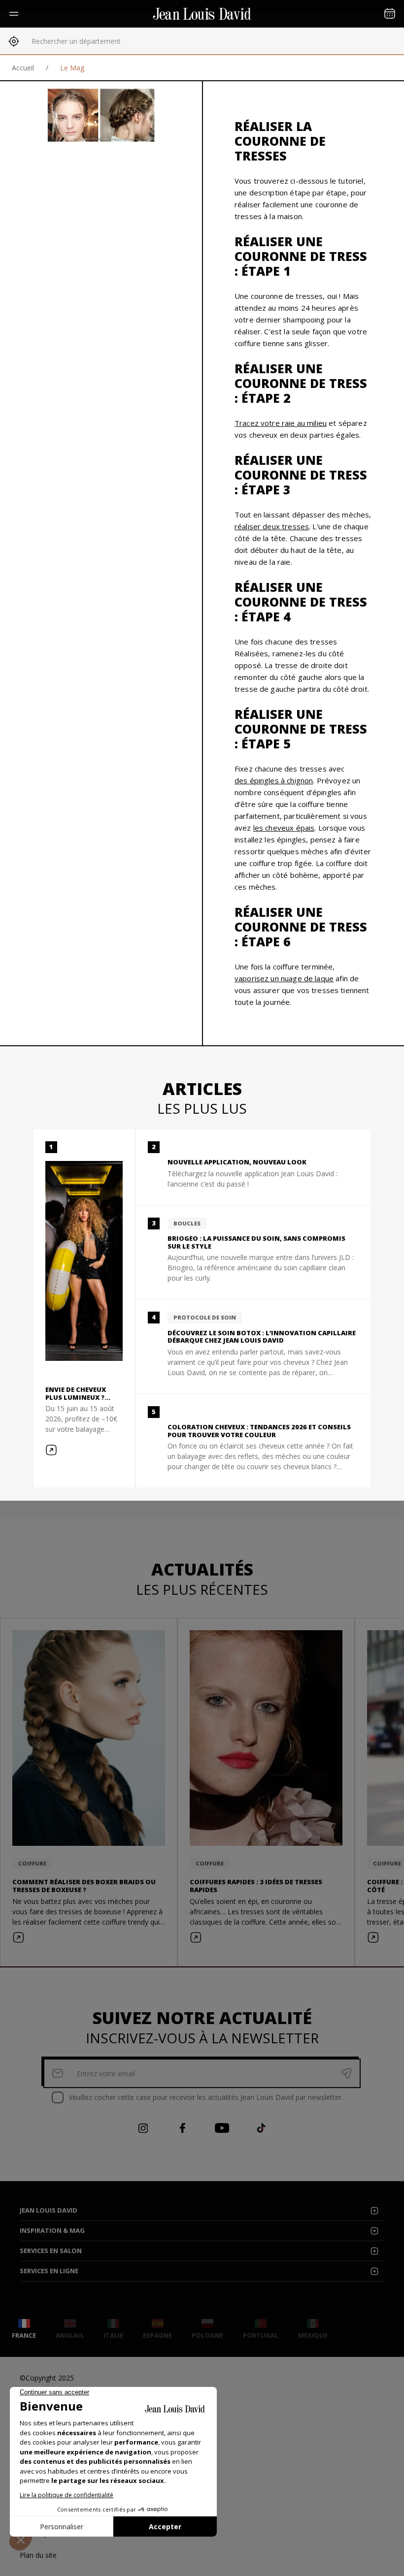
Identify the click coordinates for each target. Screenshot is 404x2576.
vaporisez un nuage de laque (284, 978)
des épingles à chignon (274, 780)
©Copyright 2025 (47, 2378)
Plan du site (38, 2555)
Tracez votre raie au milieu (281, 423)
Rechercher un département (76, 41)
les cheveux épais (284, 828)
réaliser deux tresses (272, 526)
